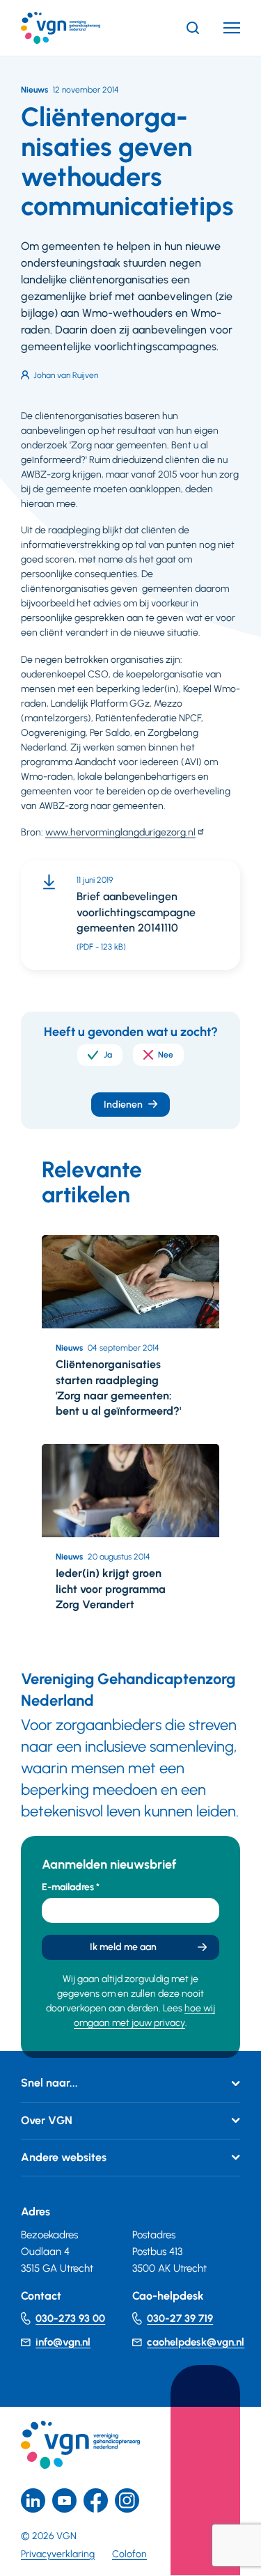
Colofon (129, 2554)
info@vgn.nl (63, 2342)
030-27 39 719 (180, 2318)
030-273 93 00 (70, 2318)
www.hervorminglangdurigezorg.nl (120, 832)
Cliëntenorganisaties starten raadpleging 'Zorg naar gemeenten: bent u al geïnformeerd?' (118, 1388)
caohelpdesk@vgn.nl (196, 2342)
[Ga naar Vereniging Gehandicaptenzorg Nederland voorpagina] (81, 28)
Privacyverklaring (58, 2554)
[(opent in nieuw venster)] (96, 2500)
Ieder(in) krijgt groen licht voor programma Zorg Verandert (111, 1589)
